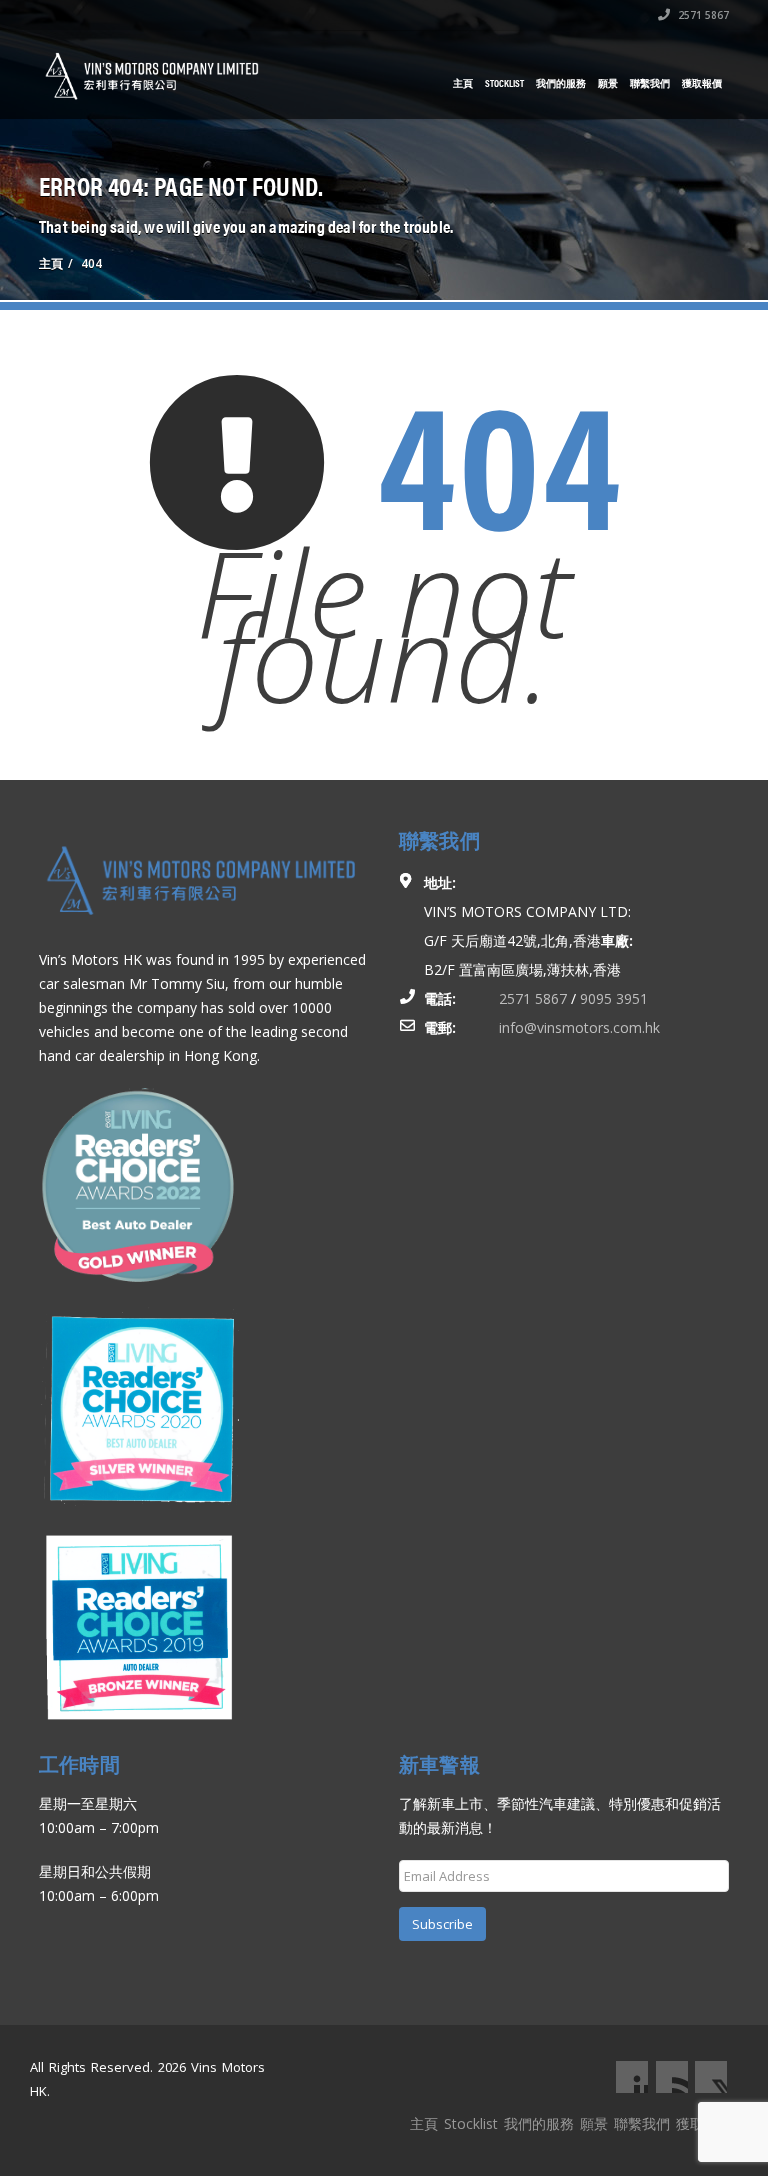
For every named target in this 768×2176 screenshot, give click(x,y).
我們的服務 (561, 83)
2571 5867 (702, 15)
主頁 (463, 83)
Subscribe (442, 1924)
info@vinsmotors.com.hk (579, 1027)
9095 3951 (614, 998)
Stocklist (504, 83)
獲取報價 (702, 83)
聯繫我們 (650, 83)
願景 (608, 83)
